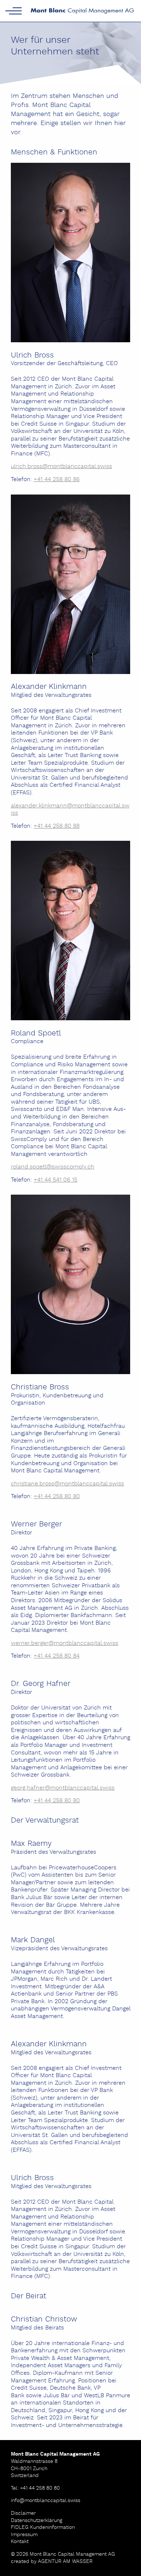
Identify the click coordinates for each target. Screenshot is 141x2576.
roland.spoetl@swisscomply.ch (53, 1167)
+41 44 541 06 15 (55, 1180)
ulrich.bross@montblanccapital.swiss (61, 466)
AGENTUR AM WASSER (65, 2561)
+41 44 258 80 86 (57, 479)
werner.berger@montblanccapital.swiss (65, 1643)
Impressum (24, 2535)
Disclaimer (23, 2513)
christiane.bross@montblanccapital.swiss (67, 1484)
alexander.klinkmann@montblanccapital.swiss (70, 810)
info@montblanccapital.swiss (46, 2501)
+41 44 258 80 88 (57, 826)
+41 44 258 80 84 (57, 1656)
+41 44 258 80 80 (57, 1496)
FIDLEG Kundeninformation (43, 2527)
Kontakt (20, 2542)
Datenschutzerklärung (37, 2521)
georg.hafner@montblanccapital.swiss (63, 1788)
